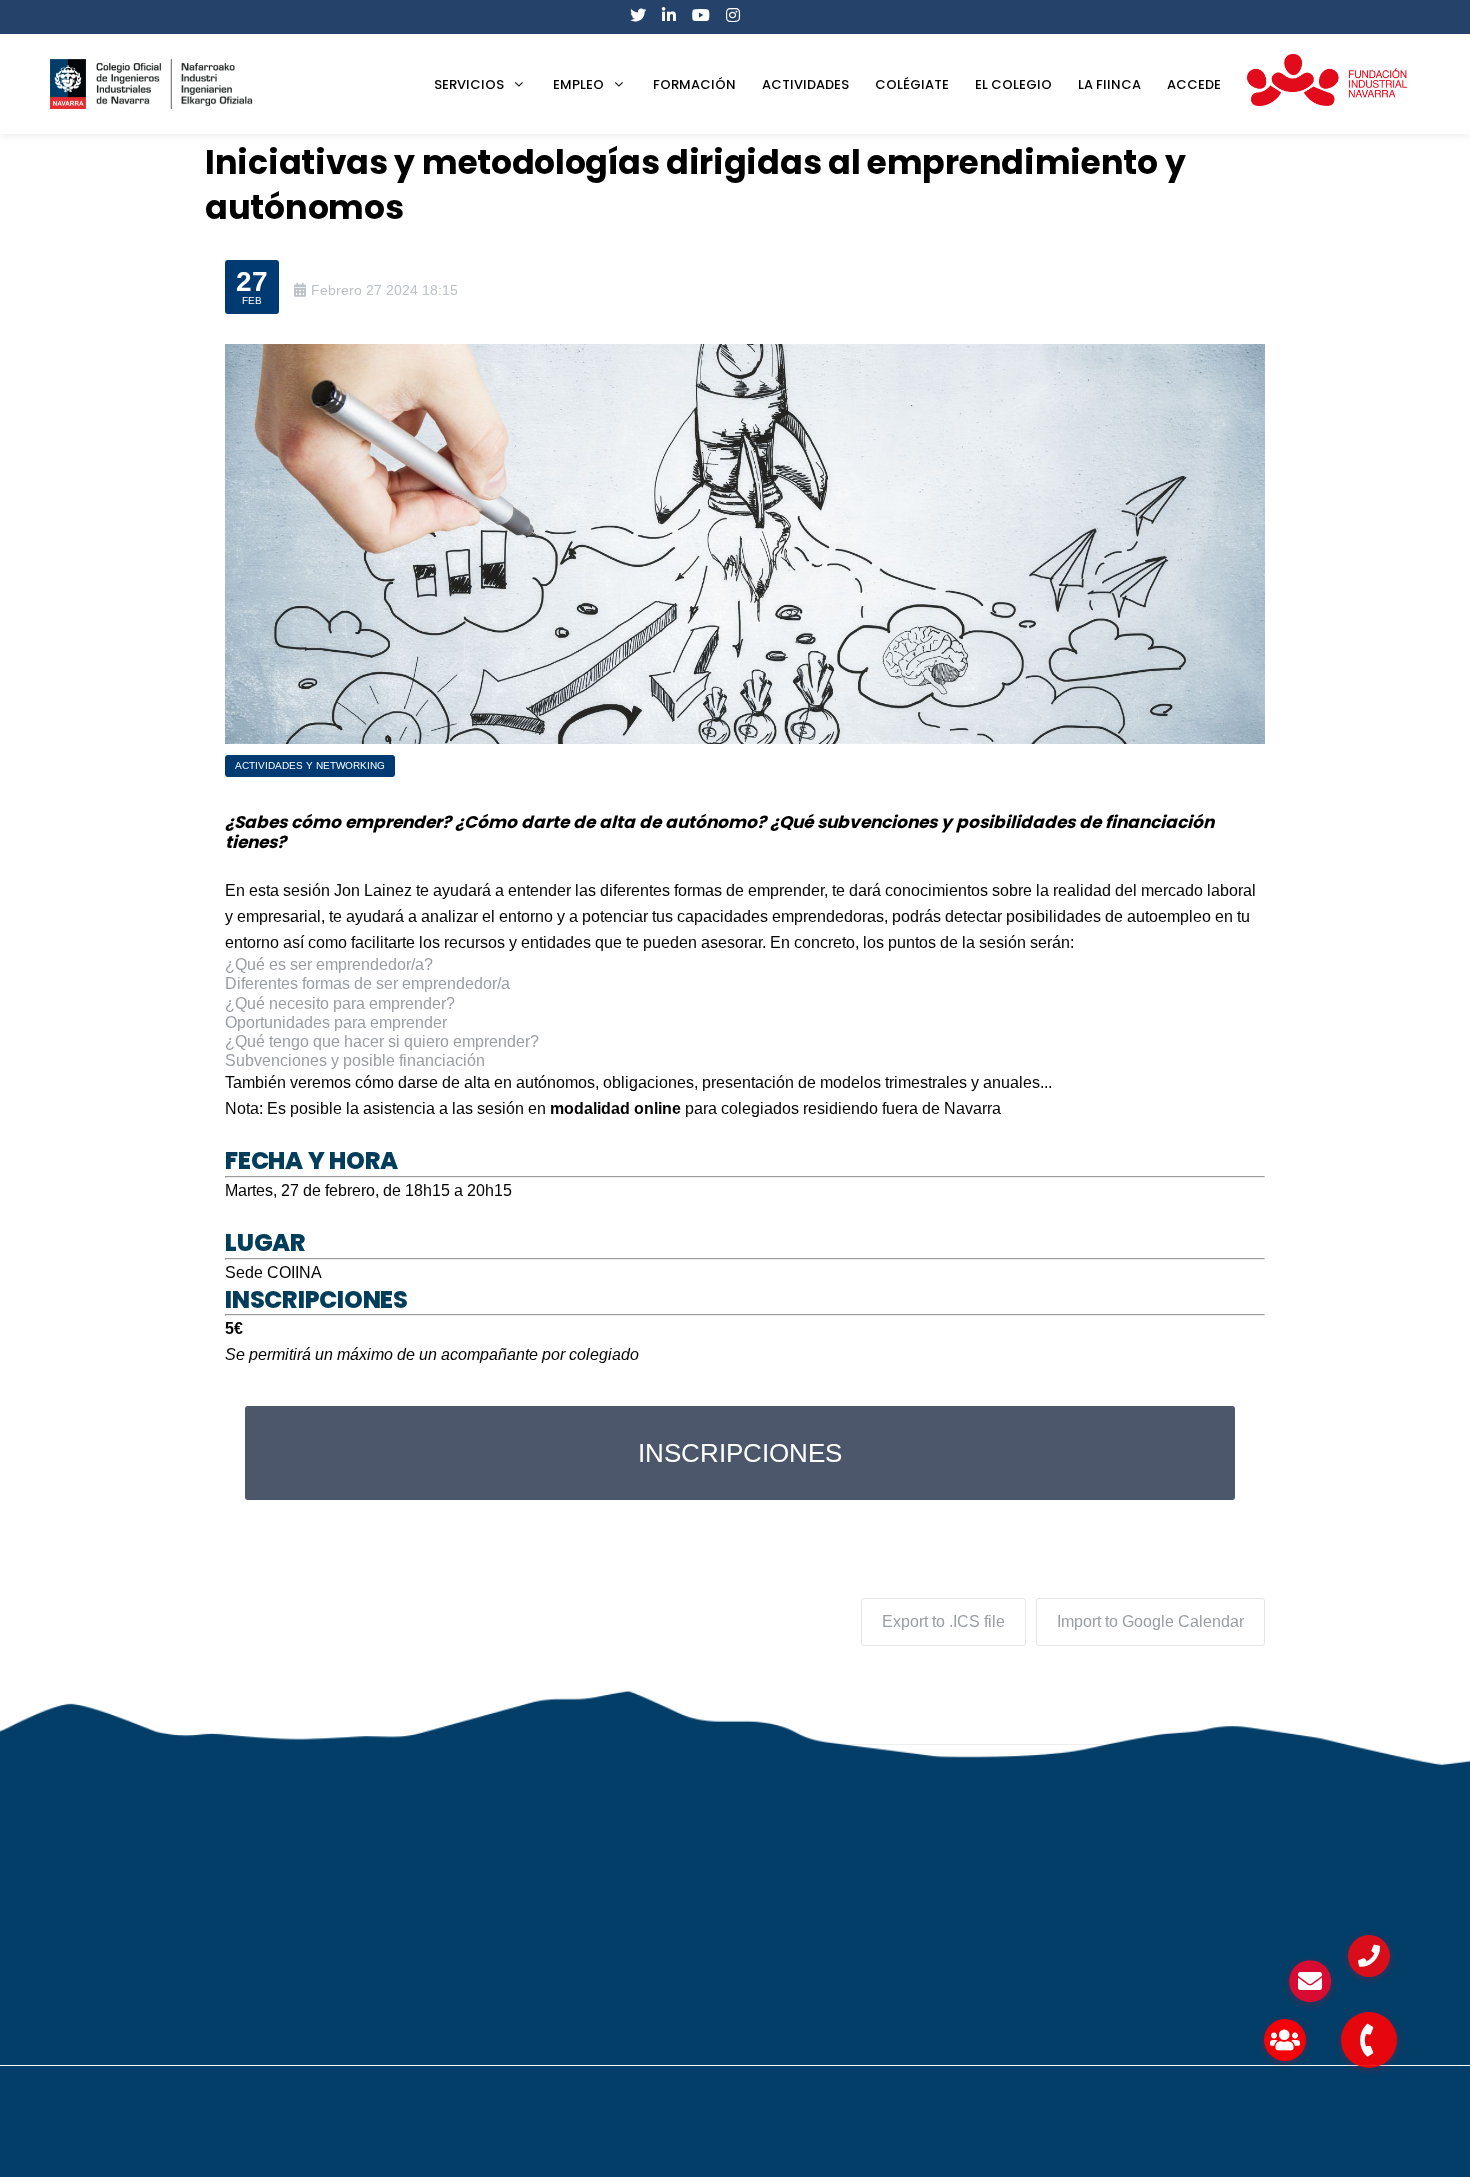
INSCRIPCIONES (740, 1453)
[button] (1369, 2040)
